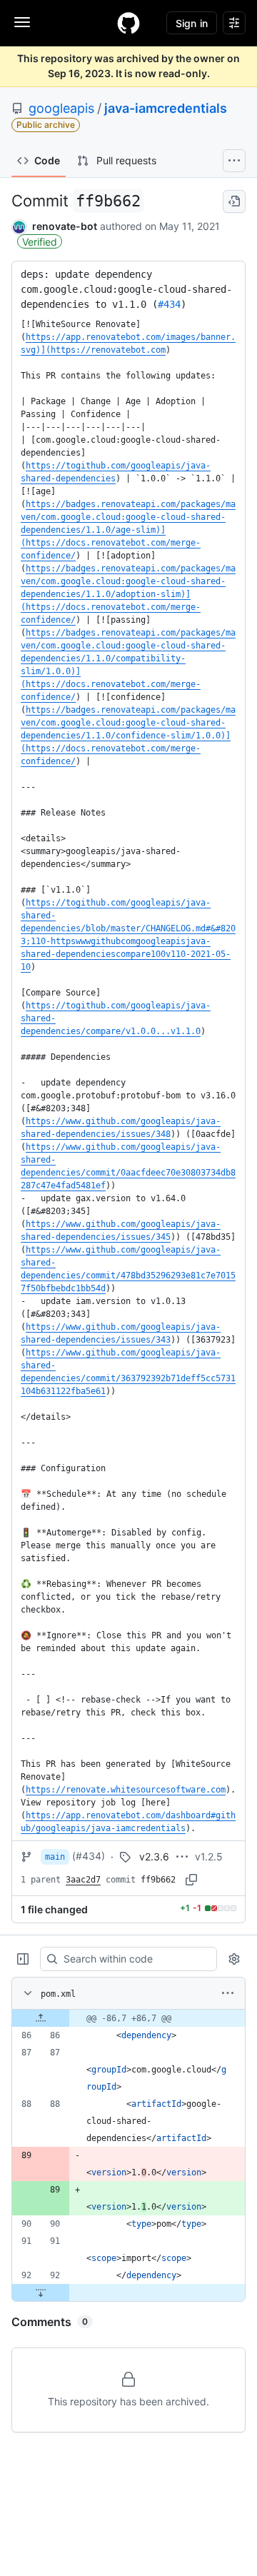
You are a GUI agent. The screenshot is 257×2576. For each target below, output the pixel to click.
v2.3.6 (154, 1856)
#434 (169, 304)
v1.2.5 (209, 1856)
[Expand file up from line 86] (41, 2018)
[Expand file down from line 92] (41, 2292)
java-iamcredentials (166, 108)
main (55, 1857)
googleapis (61, 108)
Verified (40, 242)
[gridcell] (128, 2018)
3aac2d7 (83, 1880)
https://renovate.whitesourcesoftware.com (126, 1790)
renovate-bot (65, 226)
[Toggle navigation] (22, 22)
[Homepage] (128, 23)
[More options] (228, 1993)
